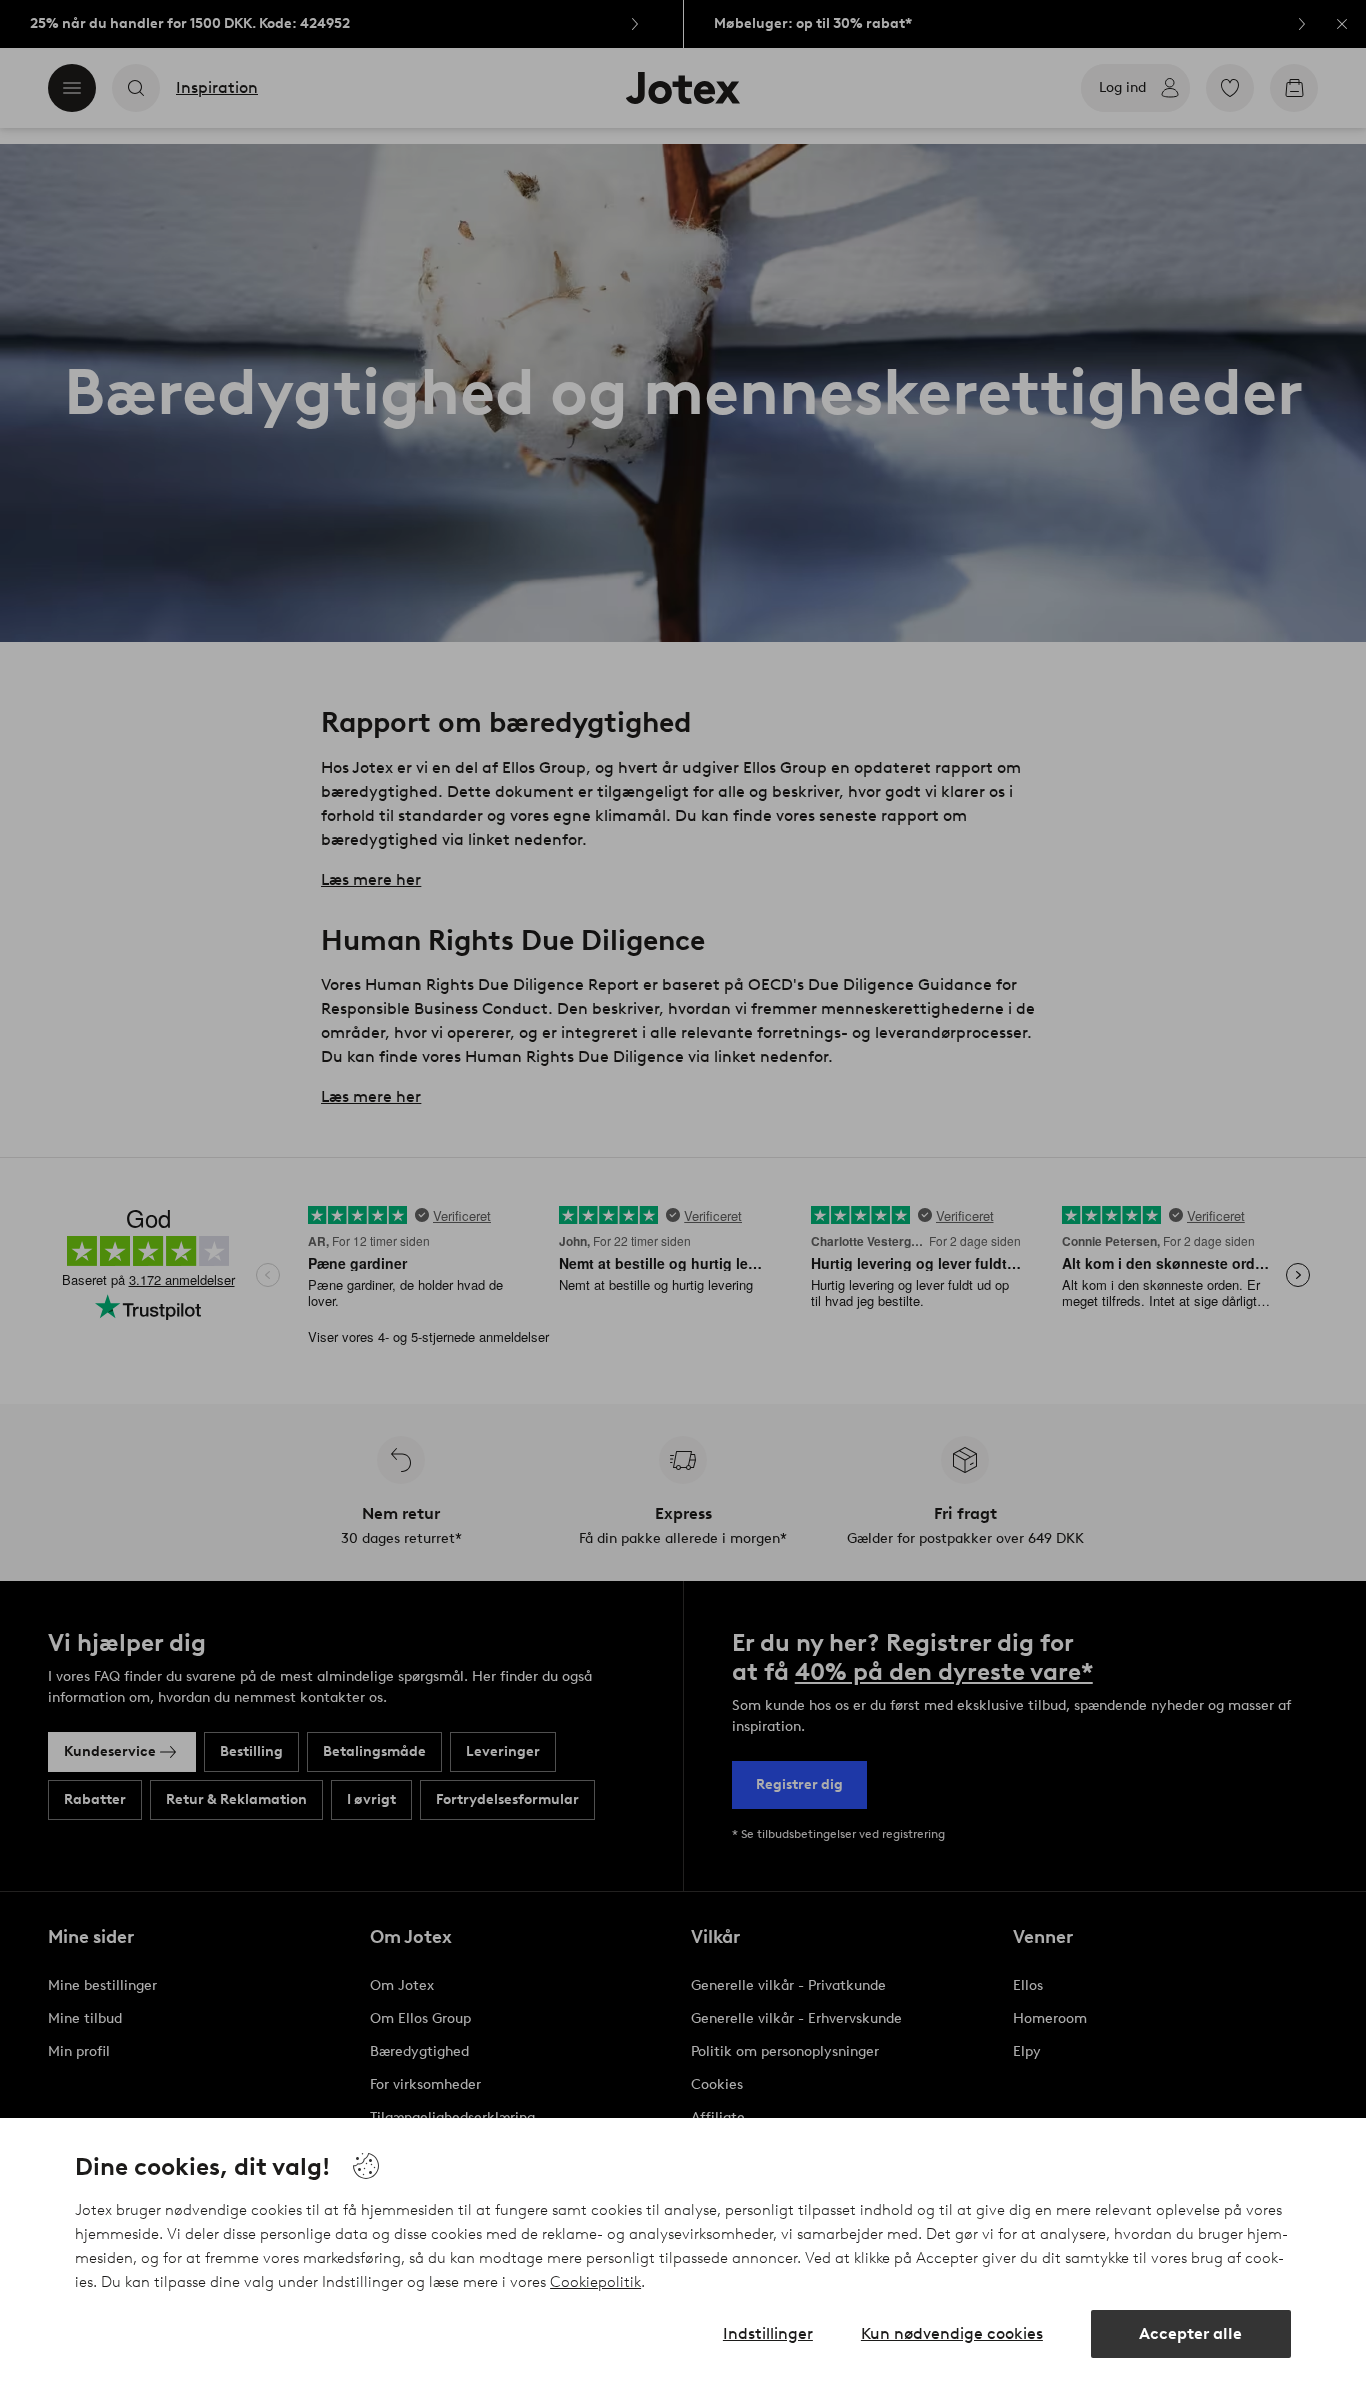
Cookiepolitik (595, 2282)
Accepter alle (1190, 2333)
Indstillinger (768, 2333)
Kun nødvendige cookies (952, 2333)
